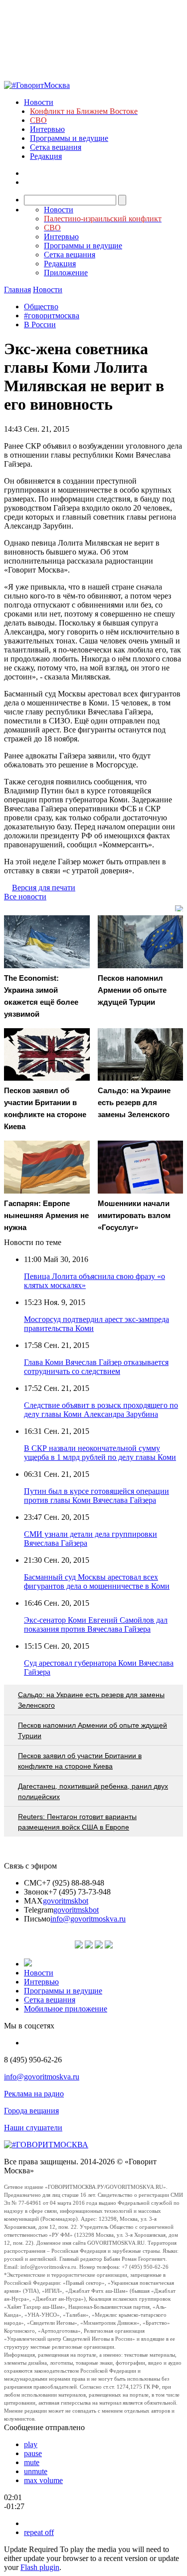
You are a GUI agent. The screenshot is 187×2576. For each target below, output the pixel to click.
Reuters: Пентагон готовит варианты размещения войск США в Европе (77, 1822)
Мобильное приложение (66, 2009)
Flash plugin (40, 2567)
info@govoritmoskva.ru (88, 1919)
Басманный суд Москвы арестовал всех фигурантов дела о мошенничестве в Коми (97, 1582)
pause (33, 2453)
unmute (36, 2471)
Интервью (47, 129)
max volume (43, 2480)
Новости (39, 102)
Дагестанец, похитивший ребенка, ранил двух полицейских (93, 1791)
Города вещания (31, 2111)
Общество (41, 307)
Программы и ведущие (69, 138)
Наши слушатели (33, 2128)
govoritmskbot (66, 1901)
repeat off (39, 2532)
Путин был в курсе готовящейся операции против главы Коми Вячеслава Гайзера (96, 1496)
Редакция (46, 156)
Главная (17, 290)
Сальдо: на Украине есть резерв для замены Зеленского (91, 1700)
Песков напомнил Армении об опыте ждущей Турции (93, 1730)
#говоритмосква (52, 316)
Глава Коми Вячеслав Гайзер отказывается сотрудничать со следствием (96, 1367)
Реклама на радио (34, 2094)
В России (40, 324)
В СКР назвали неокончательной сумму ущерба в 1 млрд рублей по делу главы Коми (100, 1453)
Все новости (25, 897)
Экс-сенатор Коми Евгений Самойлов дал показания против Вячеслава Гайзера (96, 1624)
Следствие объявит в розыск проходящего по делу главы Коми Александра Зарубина (101, 1410)
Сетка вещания (56, 147)
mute (32, 2462)
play (31, 2444)
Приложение (66, 273)
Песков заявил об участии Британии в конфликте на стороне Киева (80, 1761)
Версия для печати (44, 888)
